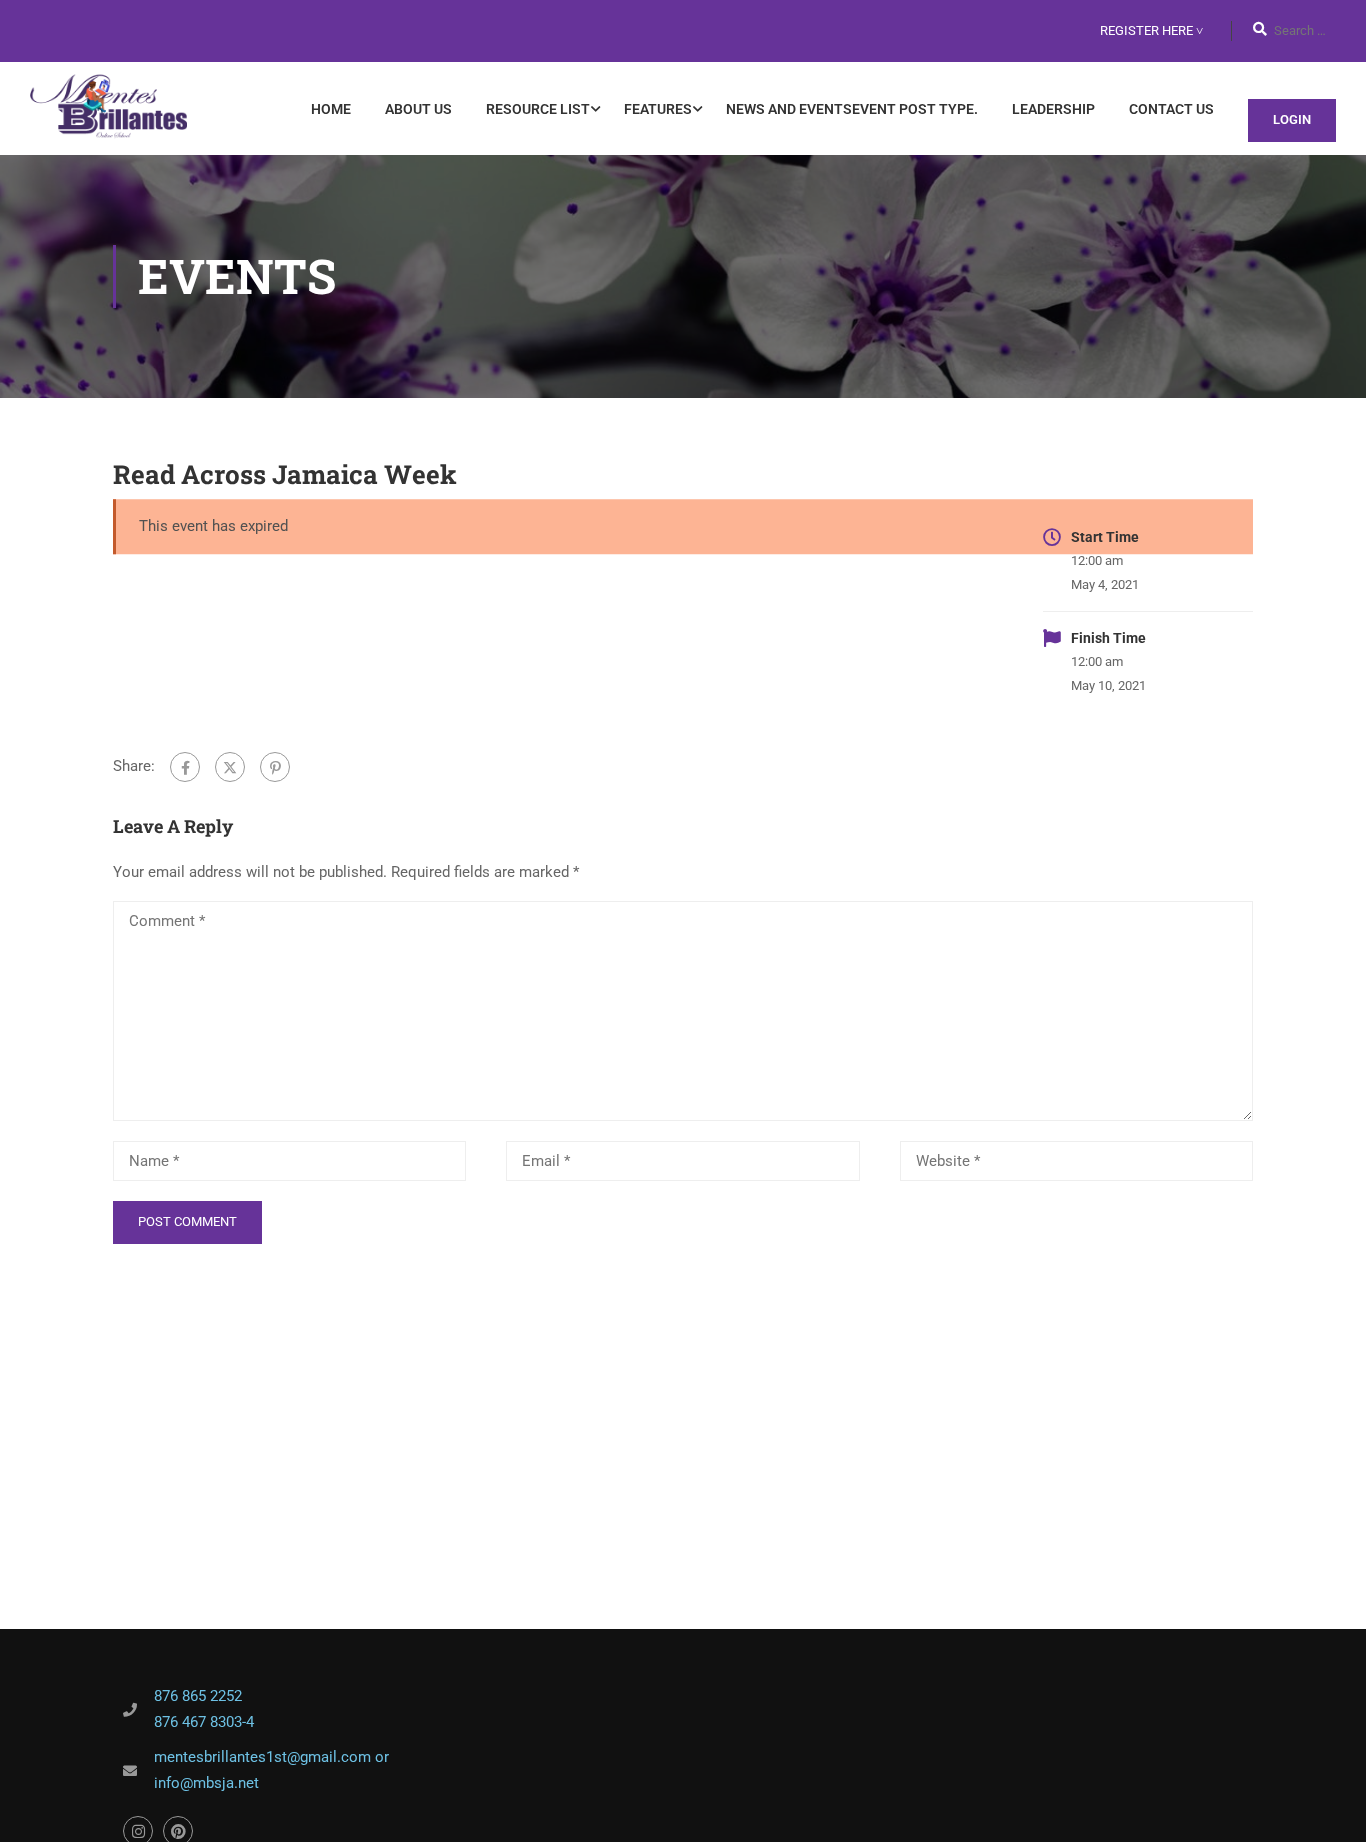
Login (1292, 119)
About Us (418, 109)
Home (331, 109)
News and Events (852, 109)
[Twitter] (230, 767)
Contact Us (1171, 109)
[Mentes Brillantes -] (108, 108)
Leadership (1053, 109)
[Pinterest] (275, 767)
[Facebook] (185, 767)
